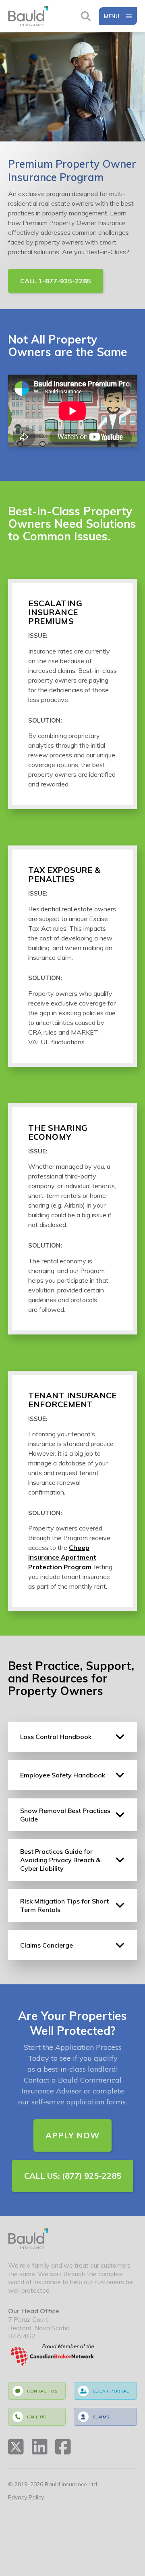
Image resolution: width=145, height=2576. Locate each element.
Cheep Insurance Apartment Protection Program (62, 1557)
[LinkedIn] (40, 2447)
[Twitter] (16, 2447)
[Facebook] (63, 2447)
